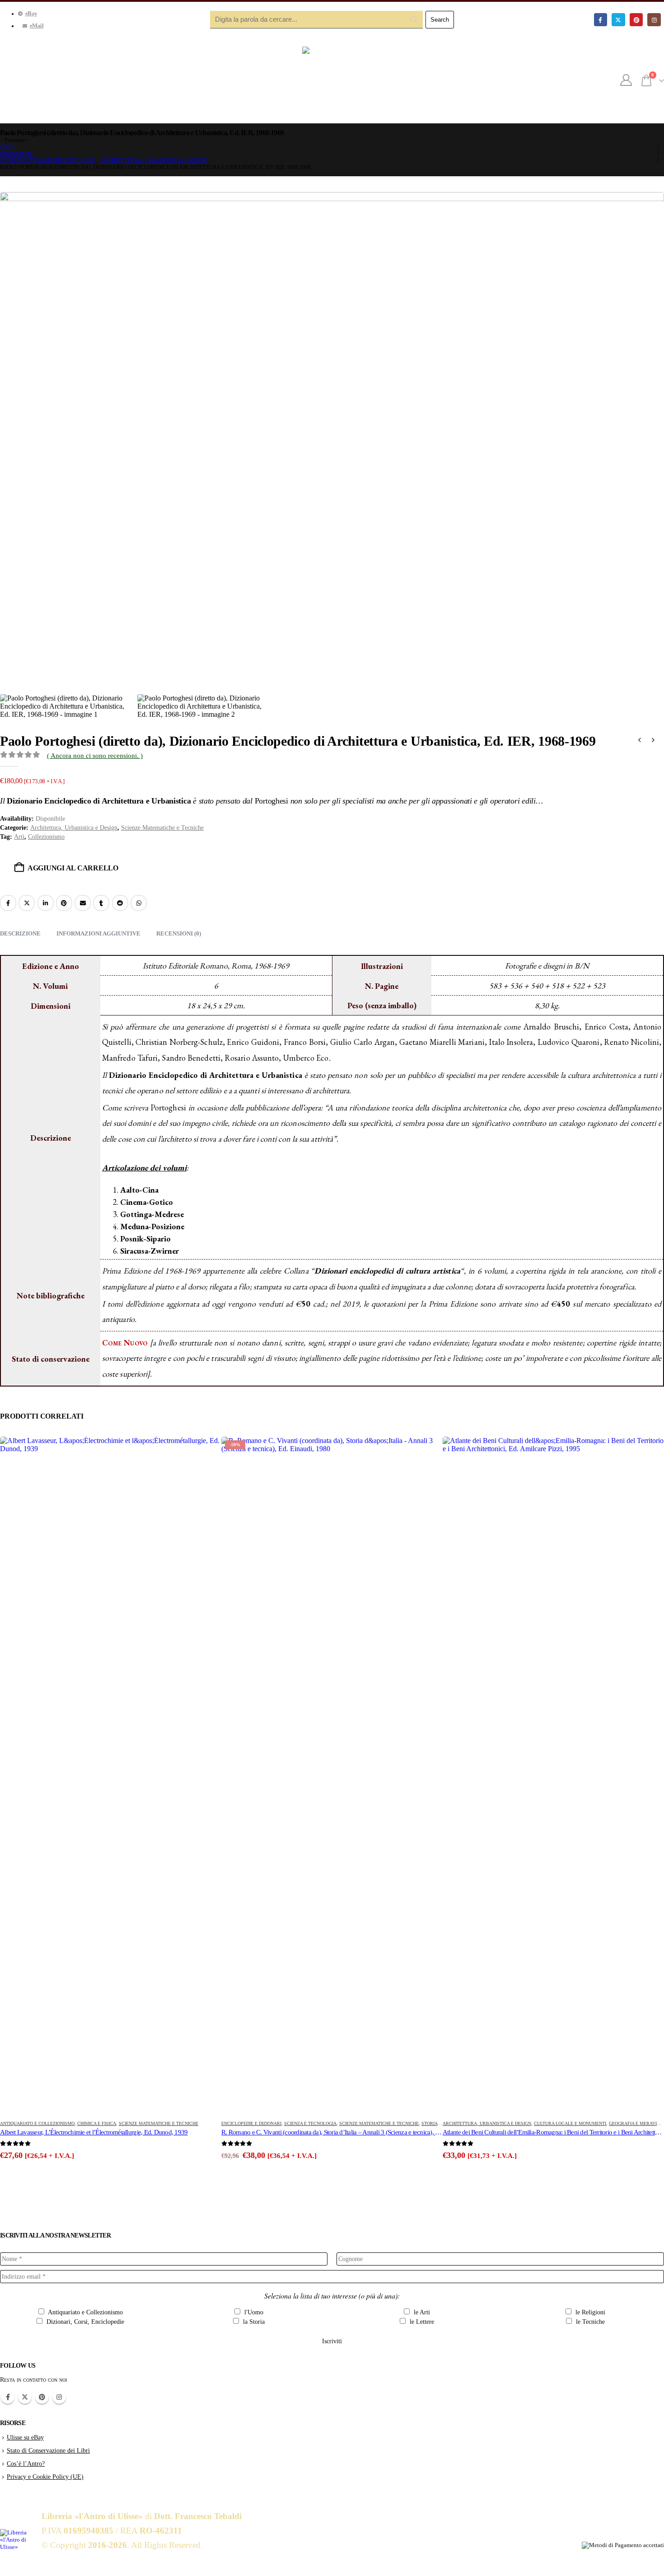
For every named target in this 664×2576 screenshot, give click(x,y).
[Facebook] (601, 20)
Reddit (120, 903)
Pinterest (64, 903)
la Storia (253, 2322)
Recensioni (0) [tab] (179, 933)
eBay (31, 14)
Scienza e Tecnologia (310, 2123)
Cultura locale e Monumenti (570, 2123)
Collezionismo (46, 837)
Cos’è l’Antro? (26, 2463)
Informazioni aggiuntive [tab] (98, 933)
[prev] (640, 741)
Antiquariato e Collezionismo (37, 2123)
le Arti (421, 2312)
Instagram (59, 2397)
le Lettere (421, 2322)
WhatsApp (139, 903)
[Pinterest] (636, 20)
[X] (618, 20)
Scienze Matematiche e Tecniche (162, 828)
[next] (653, 741)
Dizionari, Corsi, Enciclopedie (84, 2322)
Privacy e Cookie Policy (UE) (45, 2477)
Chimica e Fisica (97, 2123)
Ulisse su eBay (25, 2437)
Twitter (25, 2397)
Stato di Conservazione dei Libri (48, 2450)
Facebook (8, 903)
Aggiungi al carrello (73, 868)
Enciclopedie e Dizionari (251, 2123)
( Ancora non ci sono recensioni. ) (95, 756)
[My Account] (626, 80)
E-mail (83, 903)
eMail (37, 26)
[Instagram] (654, 20)
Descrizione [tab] (20, 933)
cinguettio (27, 903)
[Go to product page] (111, 1776)
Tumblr (101, 903)
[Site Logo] (332, 80)
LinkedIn (46, 903)
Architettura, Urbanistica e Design (74, 828)
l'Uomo (253, 2312)
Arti (19, 837)
